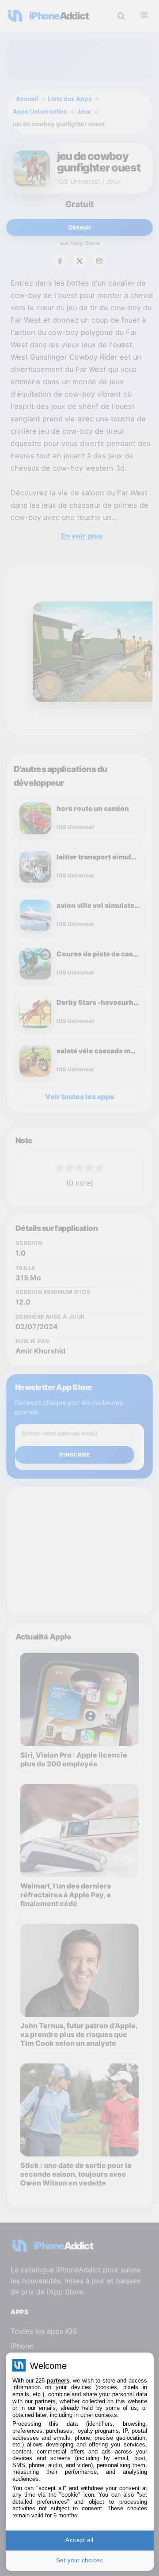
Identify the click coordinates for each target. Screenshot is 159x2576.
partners (58, 2381)
